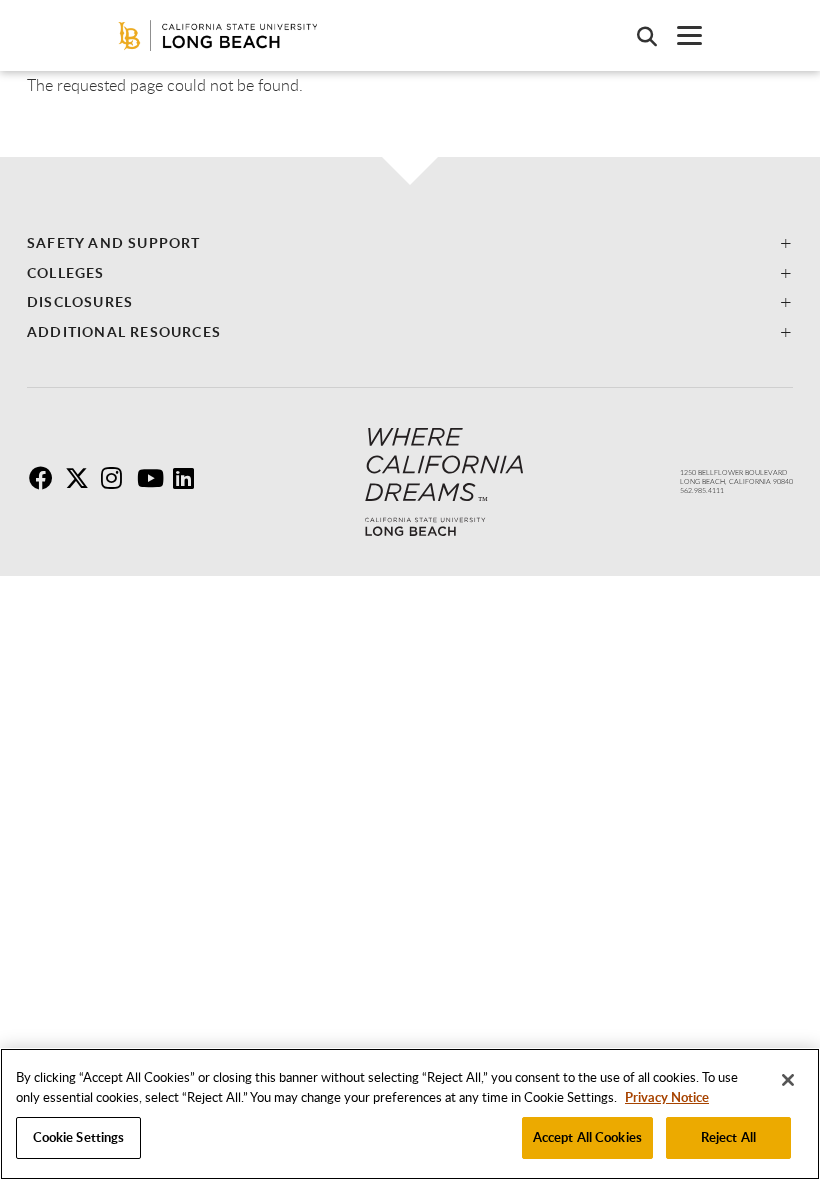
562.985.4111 (702, 490)
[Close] (788, 1080)
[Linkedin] (189, 482)
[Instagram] (117, 482)
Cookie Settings (79, 1137)
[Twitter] (81, 482)
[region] (410, 1114)
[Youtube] (153, 482)
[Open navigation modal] (679, 35)
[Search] (637, 36)
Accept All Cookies (587, 1137)
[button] (410, 242)
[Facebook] (45, 482)
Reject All (728, 1137)
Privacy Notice (667, 1097)
